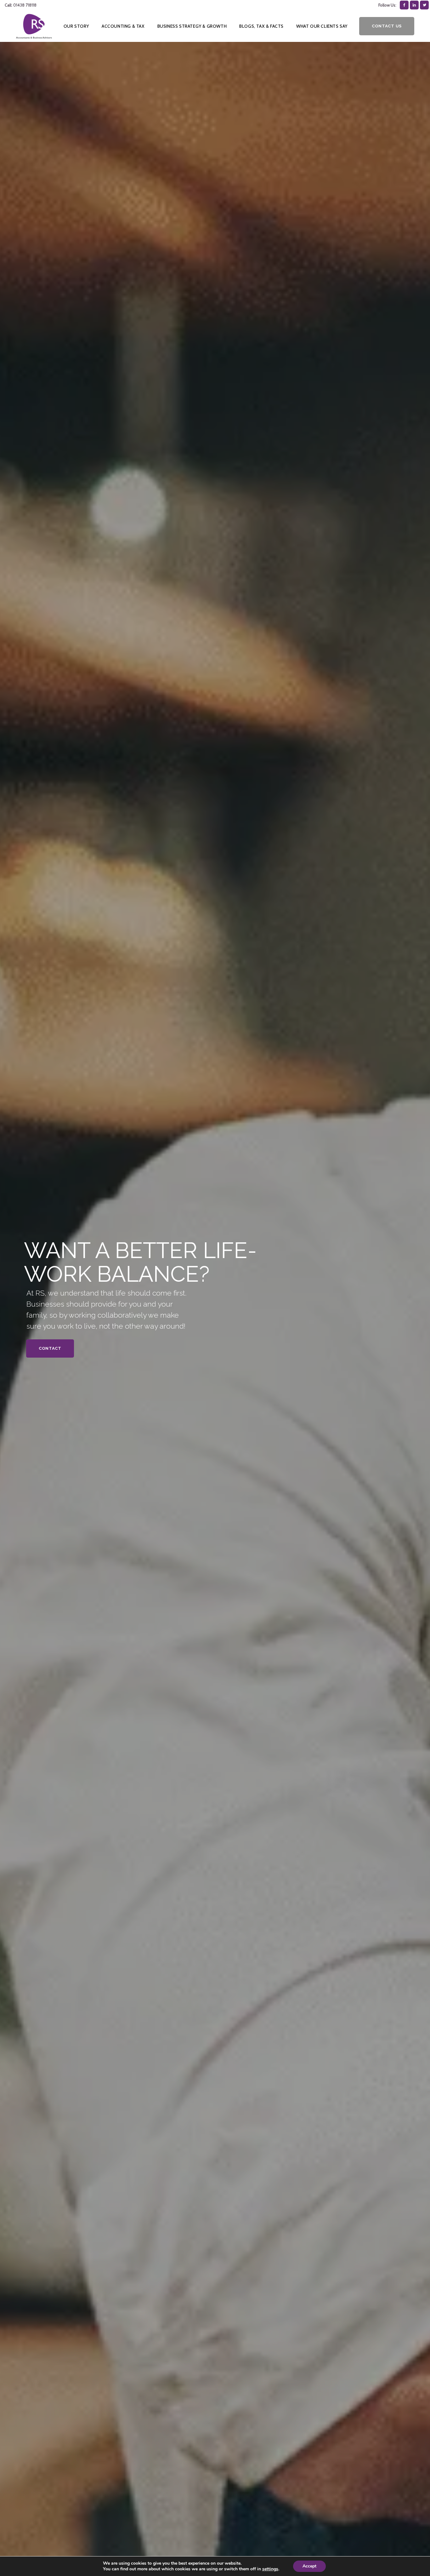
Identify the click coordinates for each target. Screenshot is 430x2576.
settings (270, 2569)
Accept (309, 2566)
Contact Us (387, 26)
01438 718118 (25, 5)
